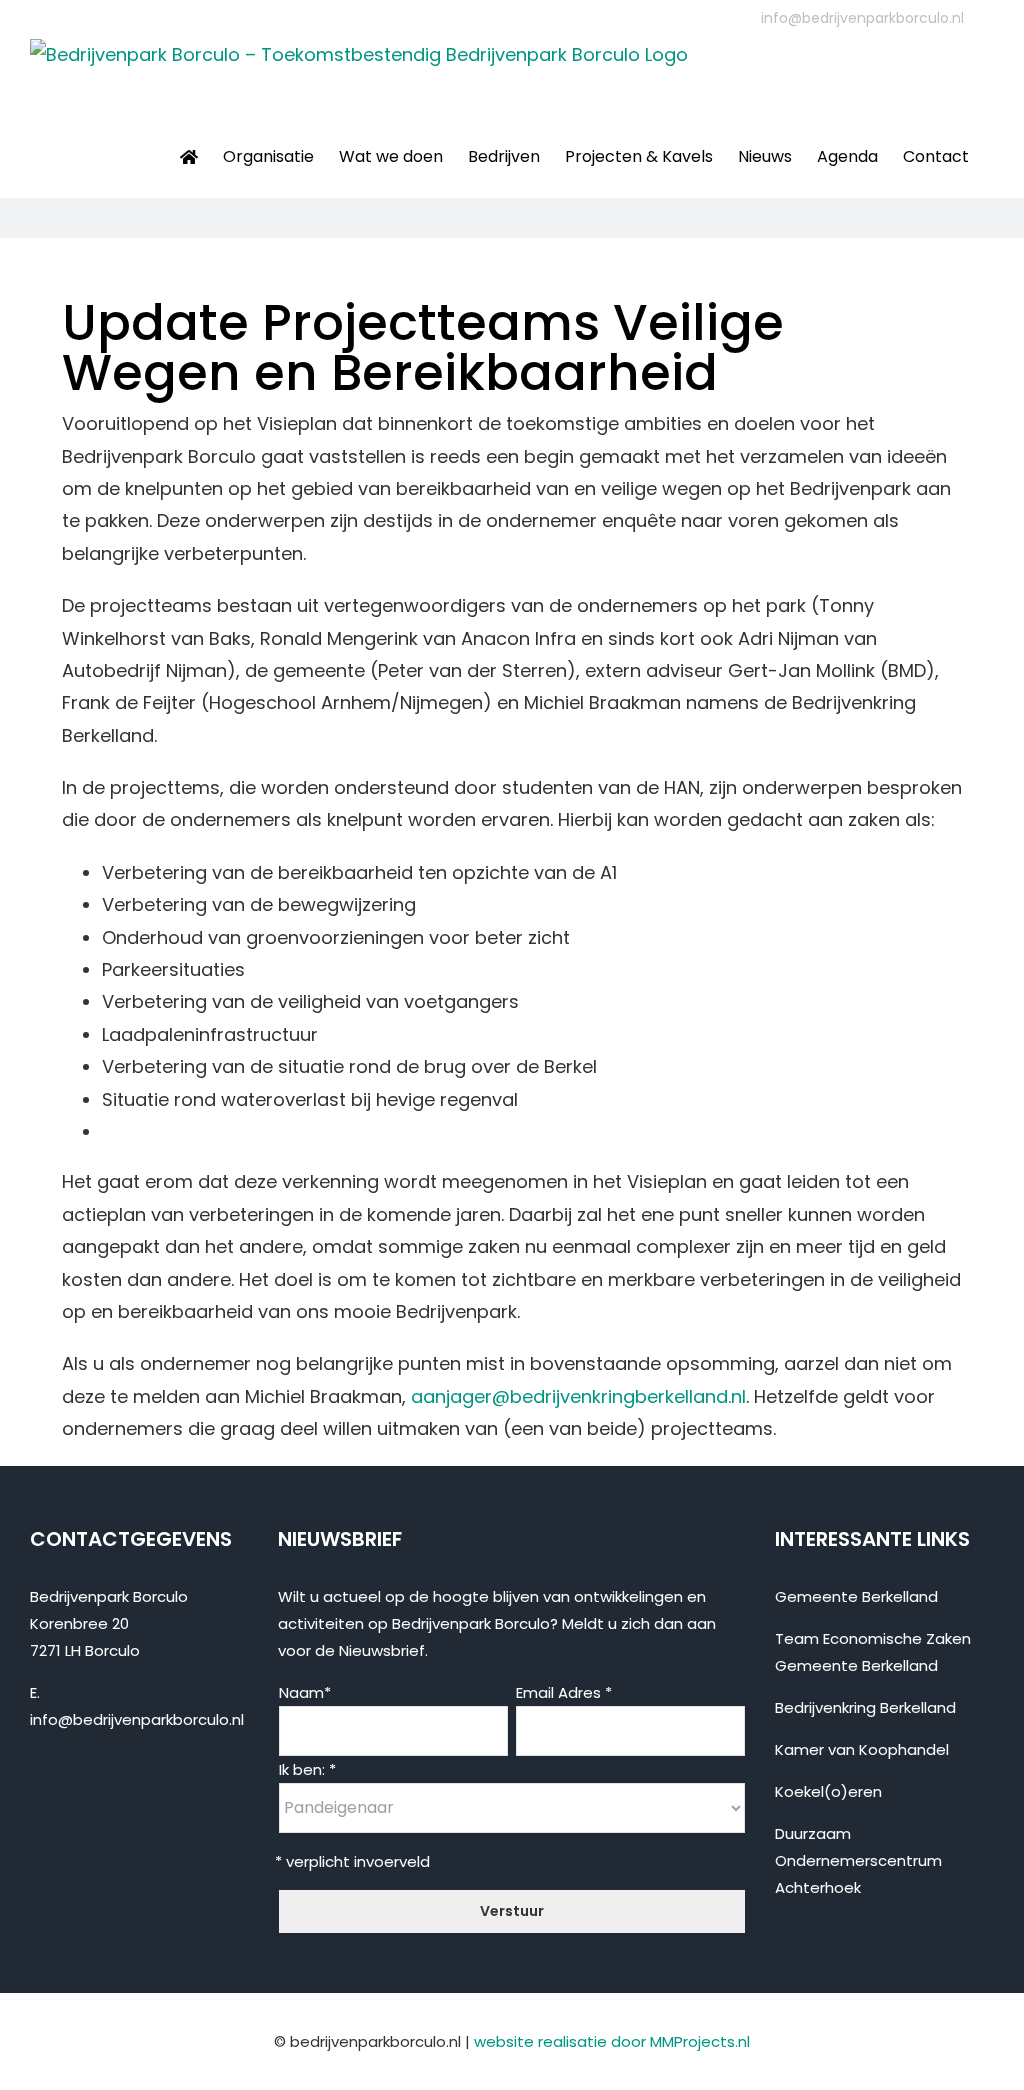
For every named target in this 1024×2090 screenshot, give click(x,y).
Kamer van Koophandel (862, 1749)
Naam (305, 1692)
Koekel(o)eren (828, 1791)
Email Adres (564, 1692)
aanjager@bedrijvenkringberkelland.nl (578, 1396)
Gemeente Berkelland (856, 1596)
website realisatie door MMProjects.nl (612, 2041)
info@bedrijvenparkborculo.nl (862, 18)
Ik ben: (307, 1769)
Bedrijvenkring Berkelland (865, 1707)
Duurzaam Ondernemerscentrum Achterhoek (858, 1860)
